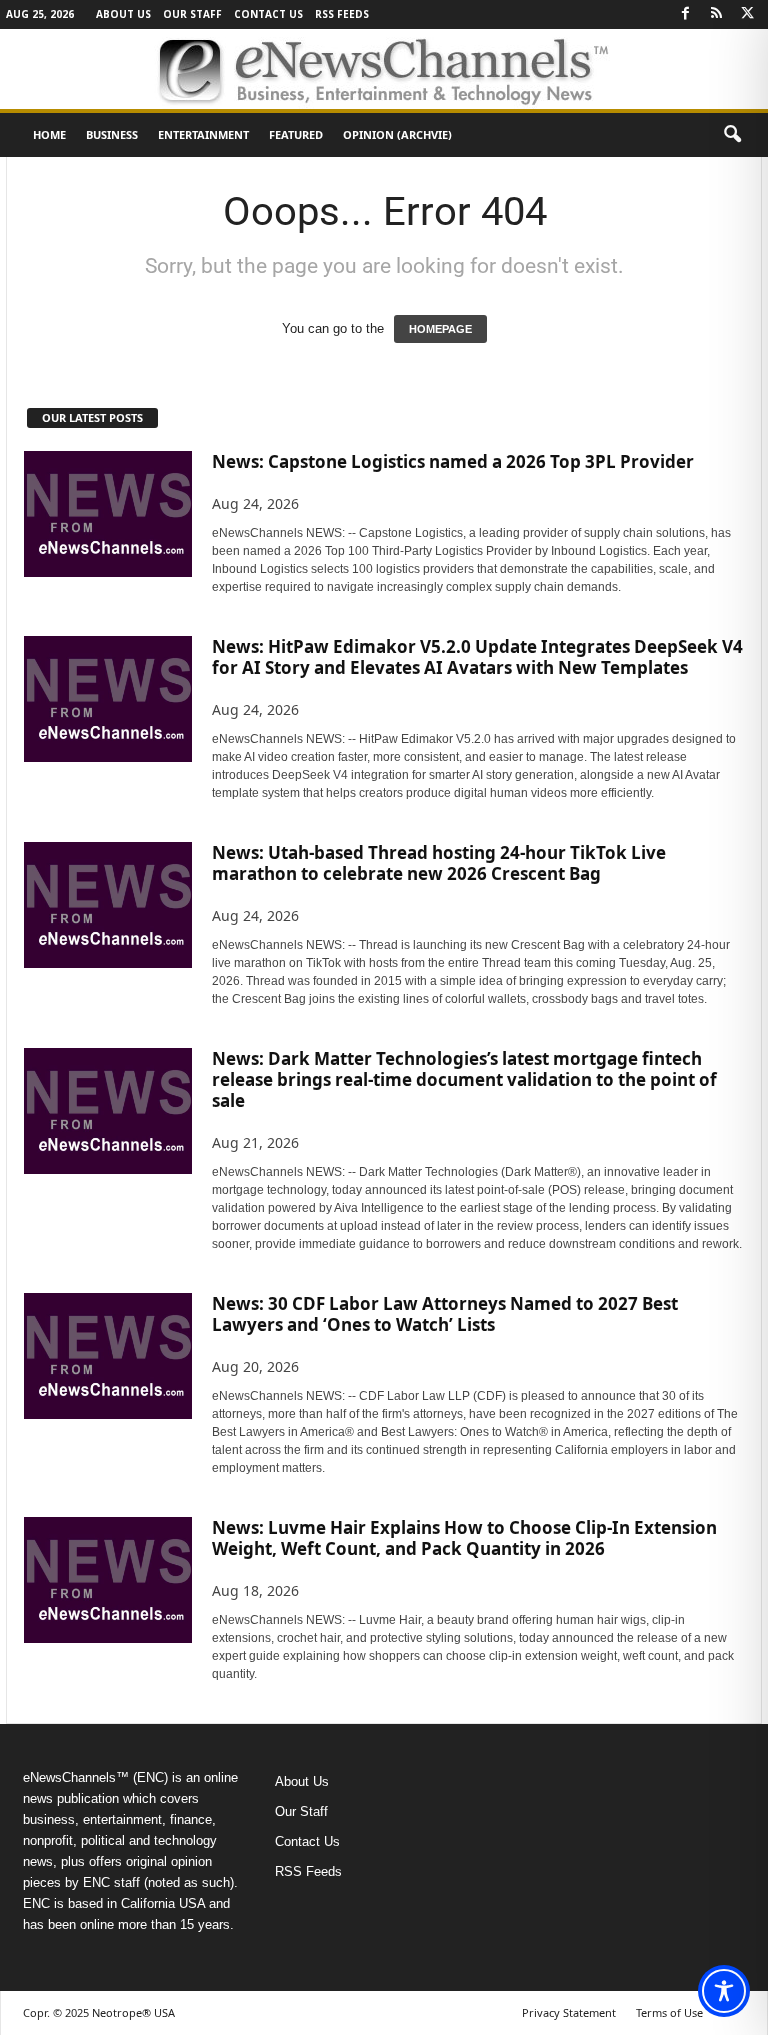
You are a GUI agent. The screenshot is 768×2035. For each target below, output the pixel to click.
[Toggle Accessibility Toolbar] (724, 1991)
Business (112, 134)
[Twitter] (747, 14)
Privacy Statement (569, 2012)
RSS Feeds (342, 14)
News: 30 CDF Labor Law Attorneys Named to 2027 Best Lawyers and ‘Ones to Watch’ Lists (445, 1314)
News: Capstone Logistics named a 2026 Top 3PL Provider (453, 461)
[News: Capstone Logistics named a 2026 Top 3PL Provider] (108, 514)
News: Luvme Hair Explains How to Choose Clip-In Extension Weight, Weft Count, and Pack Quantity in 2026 (464, 1538)
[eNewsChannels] (384, 69)
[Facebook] (685, 14)
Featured (296, 134)
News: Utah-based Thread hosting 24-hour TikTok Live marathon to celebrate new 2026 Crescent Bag (439, 863)
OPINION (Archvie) (397, 134)
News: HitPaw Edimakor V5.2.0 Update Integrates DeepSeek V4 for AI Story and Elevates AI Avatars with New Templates (477, 657)
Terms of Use (669, 2012)
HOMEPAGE (440, 329)
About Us (123, 14)
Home (49, 134)
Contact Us (268, 14)
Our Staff (192, 14)
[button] (732, 135)
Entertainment (203, 134)
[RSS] (716, 14)
